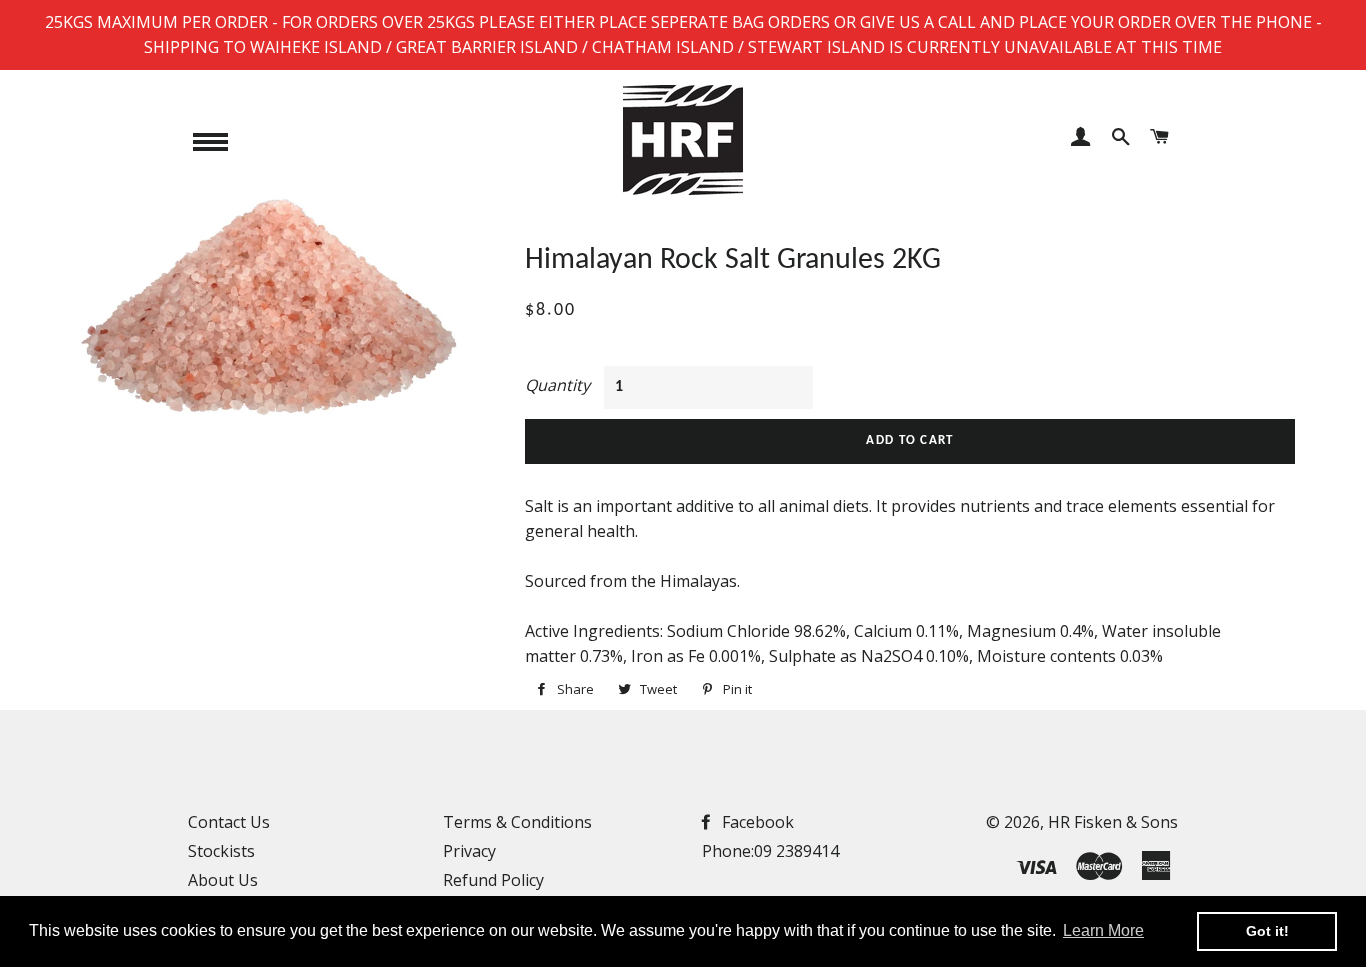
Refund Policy (493, 880)
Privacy (469, 851)
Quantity (557, 385)
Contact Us (229, 822)
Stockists (221, 851)
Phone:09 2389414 (770, 851)
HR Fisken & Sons (1113, 822)
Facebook (756, 822)
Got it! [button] (1267, 931)
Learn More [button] (1103, 930)
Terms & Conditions (517, 822)
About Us (223, 880)
